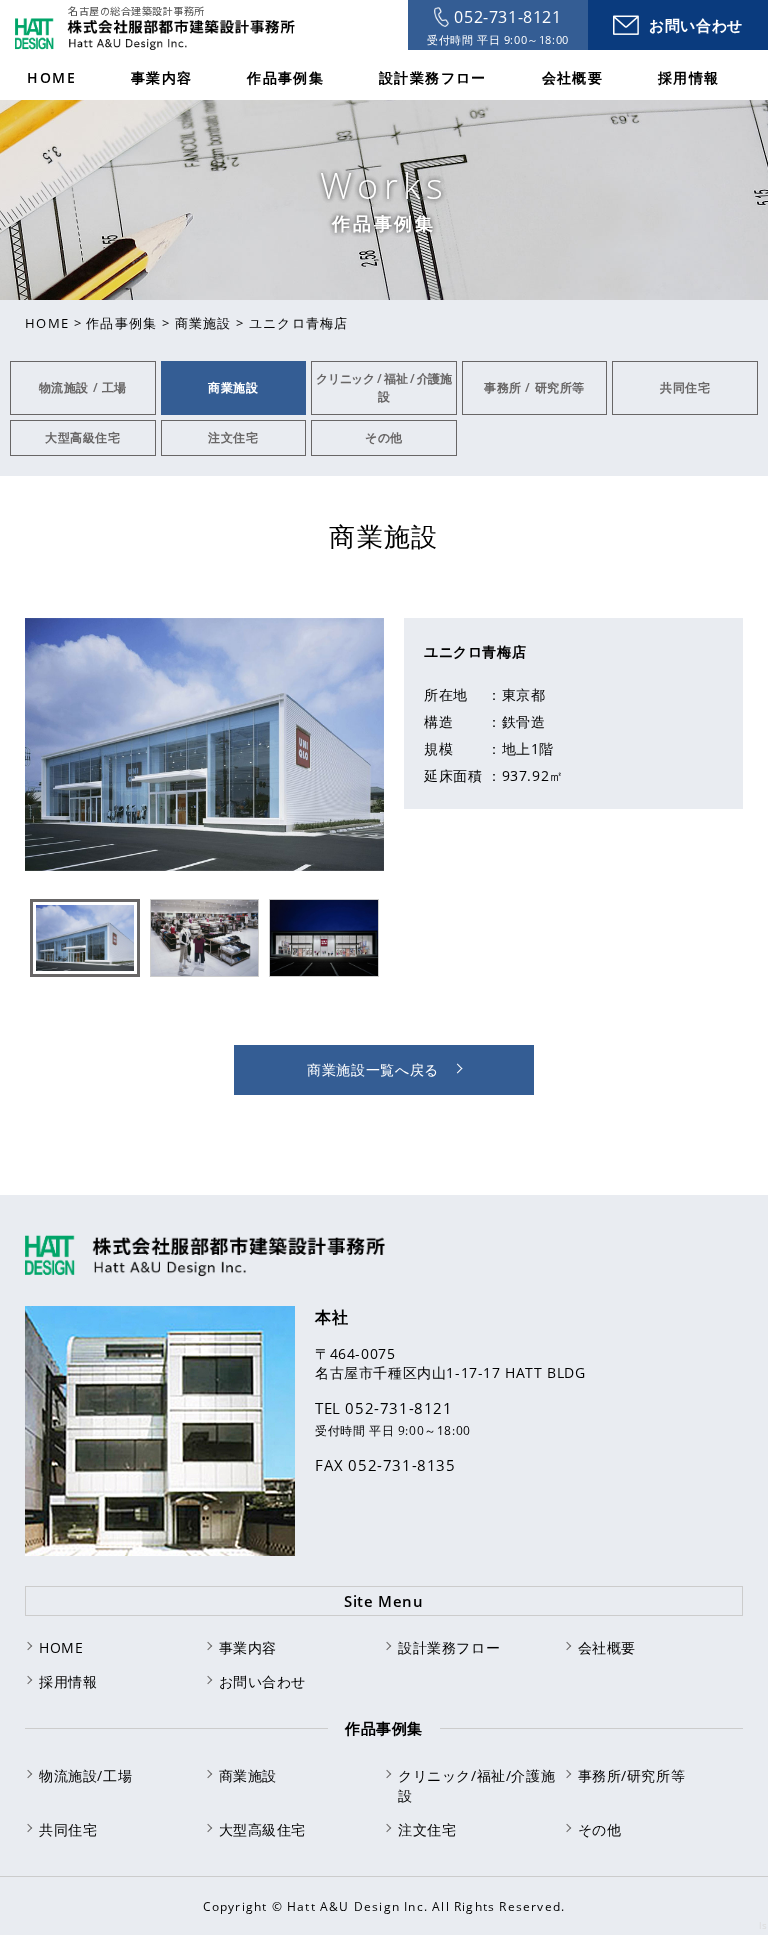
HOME (47, 323)
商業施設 (203, 323)
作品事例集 (122, 323)
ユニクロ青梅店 (299, 323)
